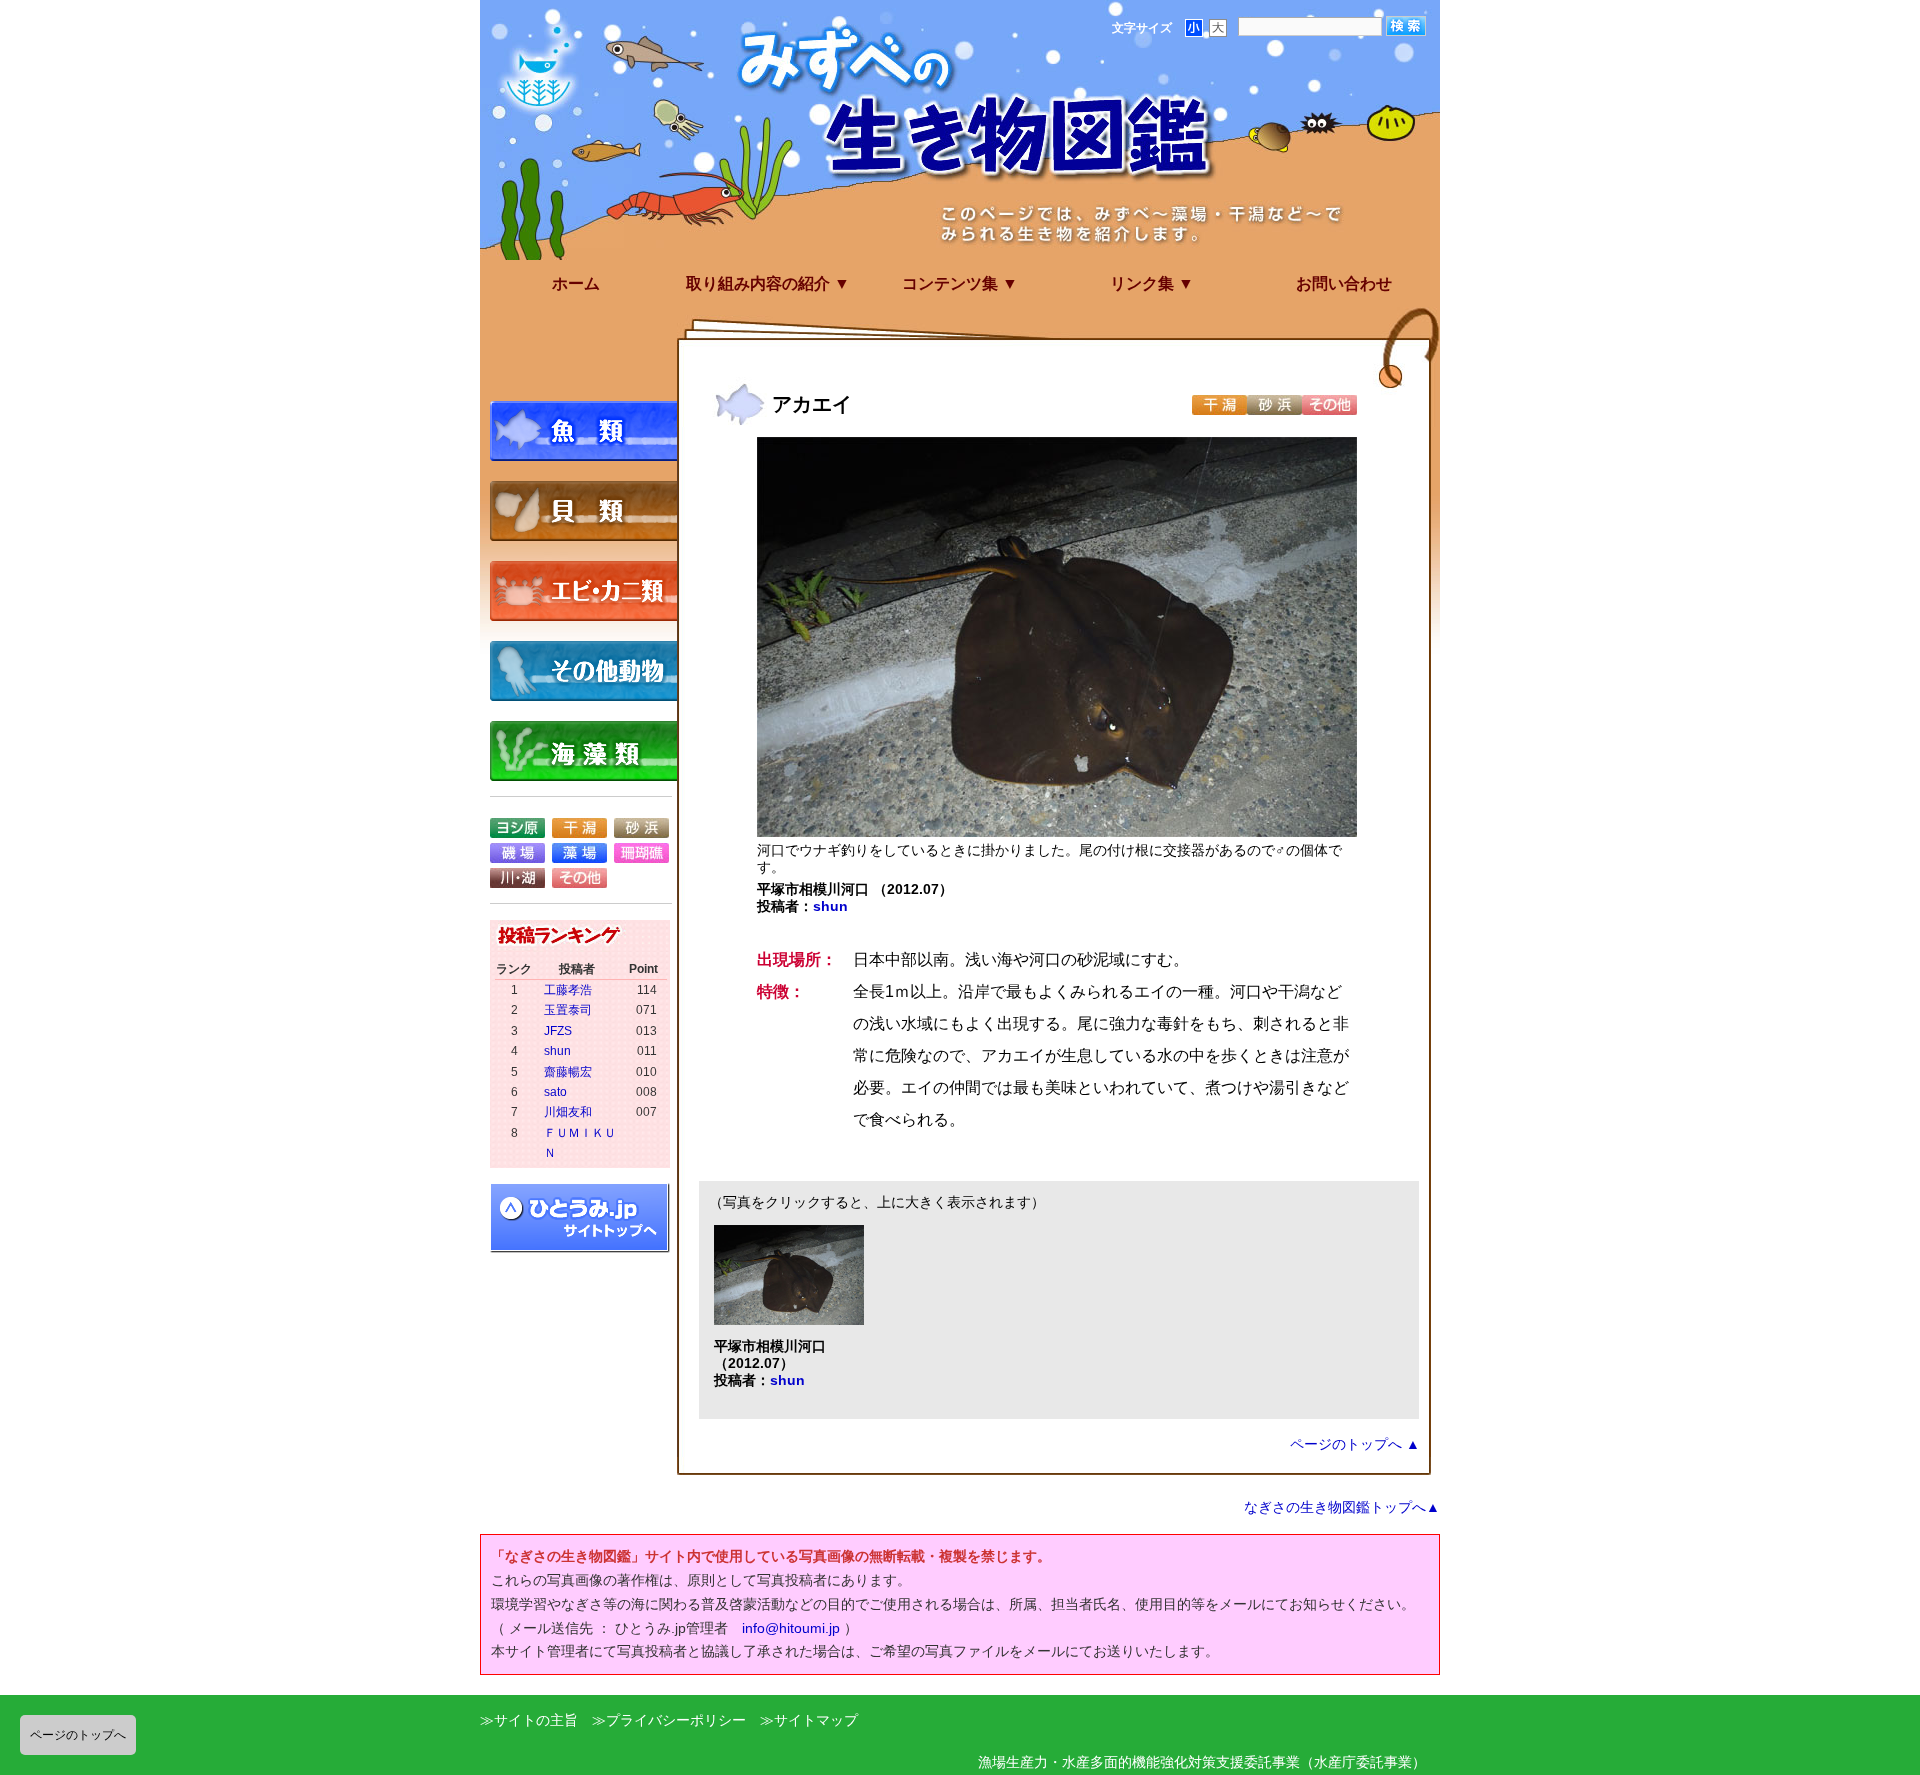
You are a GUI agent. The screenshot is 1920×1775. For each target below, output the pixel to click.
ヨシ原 (517, 828)
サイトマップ (816, 1720)
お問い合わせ (1344, 283)
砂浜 (641, 828)
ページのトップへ (78, 1735)
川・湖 (517, 878)
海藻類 (590, 751)
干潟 (579, 828)
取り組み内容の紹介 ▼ (768, 283)
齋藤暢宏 (568, 1072)
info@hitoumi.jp (791, 1628)
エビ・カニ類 (590, 591)
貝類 (590, 511)
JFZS (558, 1031)
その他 (579, 878)
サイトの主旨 (536, 1720)
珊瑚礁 (641, 853)
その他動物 (590, 671)
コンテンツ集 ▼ (960, 283)
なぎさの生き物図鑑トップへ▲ (1342, 1507)
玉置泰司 (568, 1010)
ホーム (576, 283)
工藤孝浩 (568, 990)
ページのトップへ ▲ (1355, 1444)
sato (555, 1092)
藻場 (579, 853)
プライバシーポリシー (676, 1720)
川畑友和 (568, 1112)
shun (830, 906)
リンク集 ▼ (1152, 283)
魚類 (590, 431)
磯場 (517, 853)
